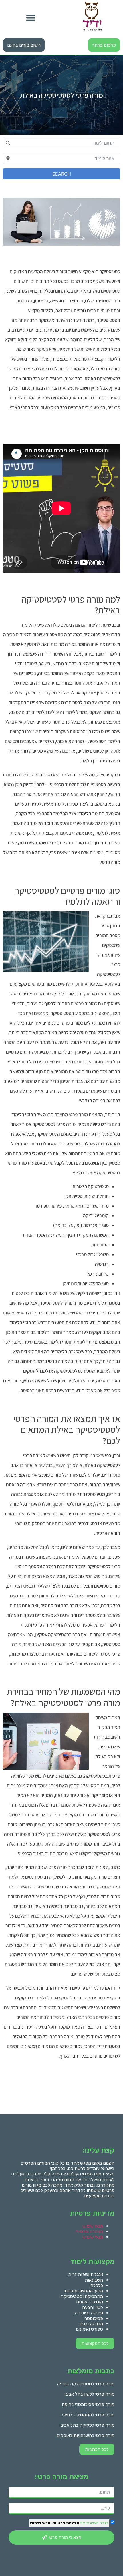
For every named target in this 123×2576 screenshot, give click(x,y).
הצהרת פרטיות (89, 2231)
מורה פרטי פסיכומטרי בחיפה (88, 2404)
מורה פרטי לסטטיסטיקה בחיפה (86, 2384)
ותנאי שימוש (41, 2523)
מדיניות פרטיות (65, 2523)
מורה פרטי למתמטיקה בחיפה (87, 2415)
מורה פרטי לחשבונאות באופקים (86, 2435)
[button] (31, 18)
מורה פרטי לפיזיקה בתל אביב (88, 2425)
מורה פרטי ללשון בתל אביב (90, 2394)
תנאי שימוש (93, 2226)
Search (62, 174)
